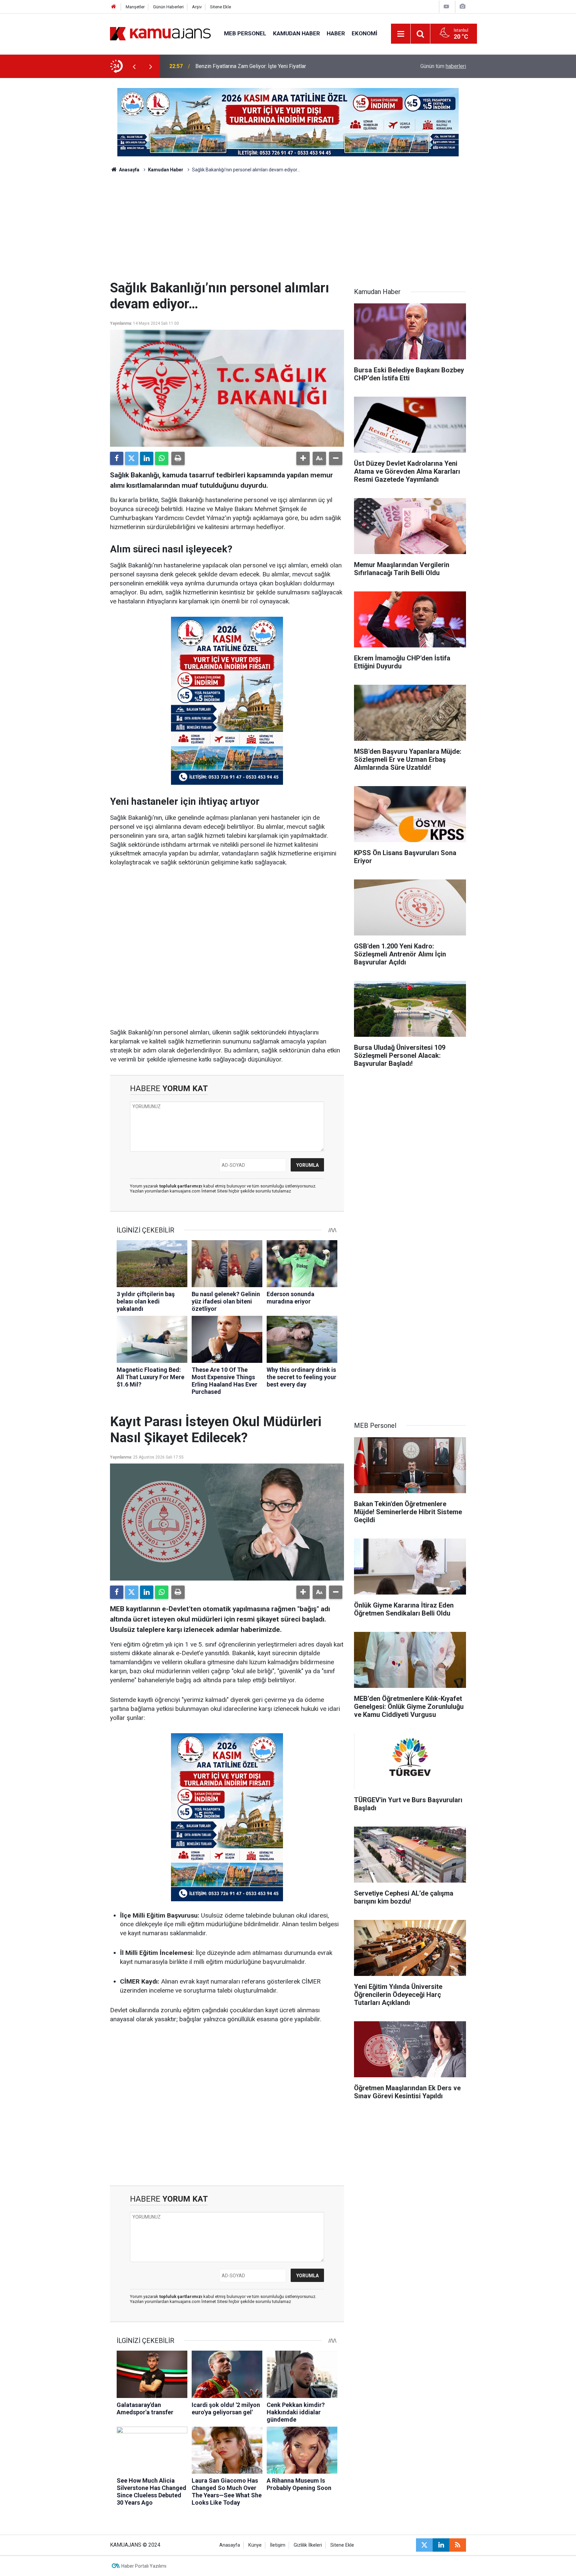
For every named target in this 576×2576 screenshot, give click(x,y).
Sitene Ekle (220, 7)
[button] (303, 458)
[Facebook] (117, 458)
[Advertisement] (288, 230)
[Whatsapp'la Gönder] (162, 458)
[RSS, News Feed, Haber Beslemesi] (458, 2545)
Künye (255, 2545)
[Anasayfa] (114, 7)
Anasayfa (129, 170)
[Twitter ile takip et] (424, 2545)
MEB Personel (245, 33)
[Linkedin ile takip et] (441, 2545)
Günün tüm (443, 66)
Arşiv (197, 7)
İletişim (278, 2545)
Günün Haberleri (168, 7)
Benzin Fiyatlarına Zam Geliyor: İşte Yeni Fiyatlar (251, 66)
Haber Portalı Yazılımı (144, 2566)
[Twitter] (132, 458)
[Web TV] (446, 7)
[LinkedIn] (147, 458)
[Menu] (401, 34)
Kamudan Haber (296, 33)
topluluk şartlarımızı (181, 1186)
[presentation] (134, 66)
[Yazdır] (178, 458)
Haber (336, 33)
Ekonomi (364, 33)
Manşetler (135, 7)
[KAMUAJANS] (160, 33)
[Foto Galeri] (462, 7)
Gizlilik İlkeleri (308, 2545)
